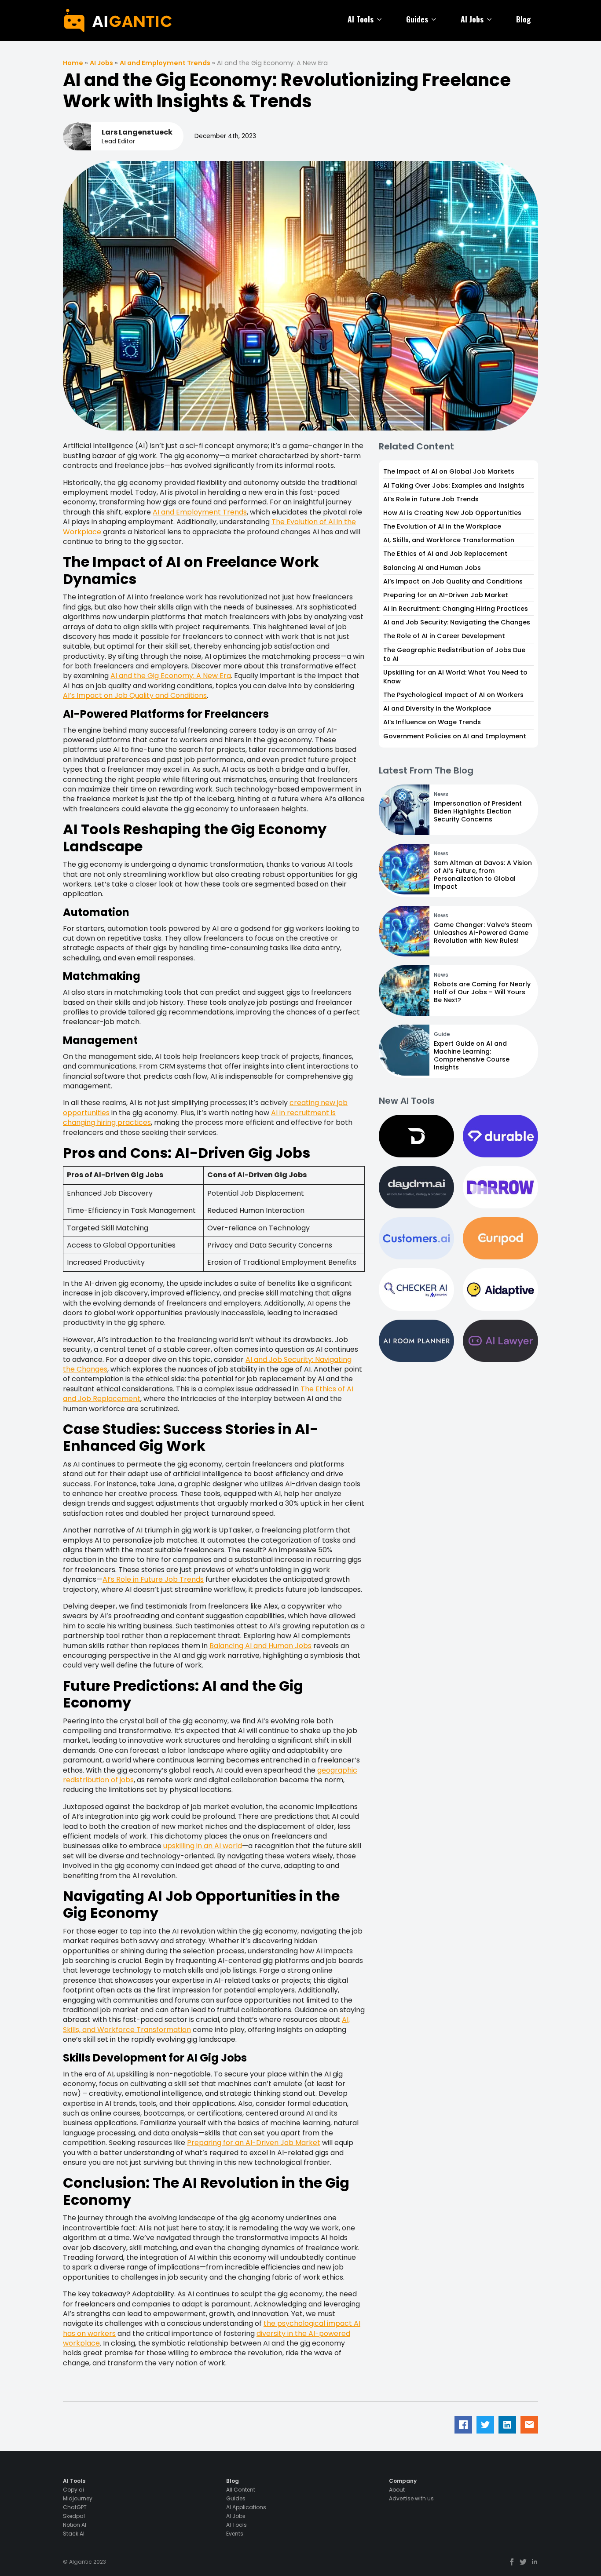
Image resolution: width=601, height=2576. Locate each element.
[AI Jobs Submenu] (491, 19)
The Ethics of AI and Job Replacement (445, 554)
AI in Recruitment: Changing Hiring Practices (456, 609)
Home (73, 63)
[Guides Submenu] (436, 19)
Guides (417, 19)
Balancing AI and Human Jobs (260, 1646)
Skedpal (74, 2516)
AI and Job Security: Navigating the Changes (457, 622)
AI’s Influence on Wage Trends (432, 722)
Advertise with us (411, 2499)
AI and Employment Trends (165, 63)
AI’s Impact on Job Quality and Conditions (135, 695)
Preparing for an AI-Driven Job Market (254, 2143)
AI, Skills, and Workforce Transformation (449, 540)
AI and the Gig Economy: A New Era (171, 676)
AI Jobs (472, 19)
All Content (241, 2490)
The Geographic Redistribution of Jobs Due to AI (454, 654)
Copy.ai (73, 2490)
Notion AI (75, 2525)
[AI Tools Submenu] (381, 19)
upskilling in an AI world (203, 1846)
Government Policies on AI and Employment (455, 736)
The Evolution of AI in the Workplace (442, 526)
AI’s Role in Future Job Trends (153, 1579)
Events (235, 2534)
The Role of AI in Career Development (444, 636)
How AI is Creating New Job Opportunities (452, 513)
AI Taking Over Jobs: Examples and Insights (454, 485)
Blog (524, 19)
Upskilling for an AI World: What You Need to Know (455, 677)
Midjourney (78, 2499)
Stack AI (74, 2534)
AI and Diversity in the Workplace (437, 708)
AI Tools (361, 19)
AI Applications (246, 2507)
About (397, 2490)
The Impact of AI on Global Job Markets (449, 471)
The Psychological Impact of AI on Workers (453, 695)
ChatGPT (75, 2507)
